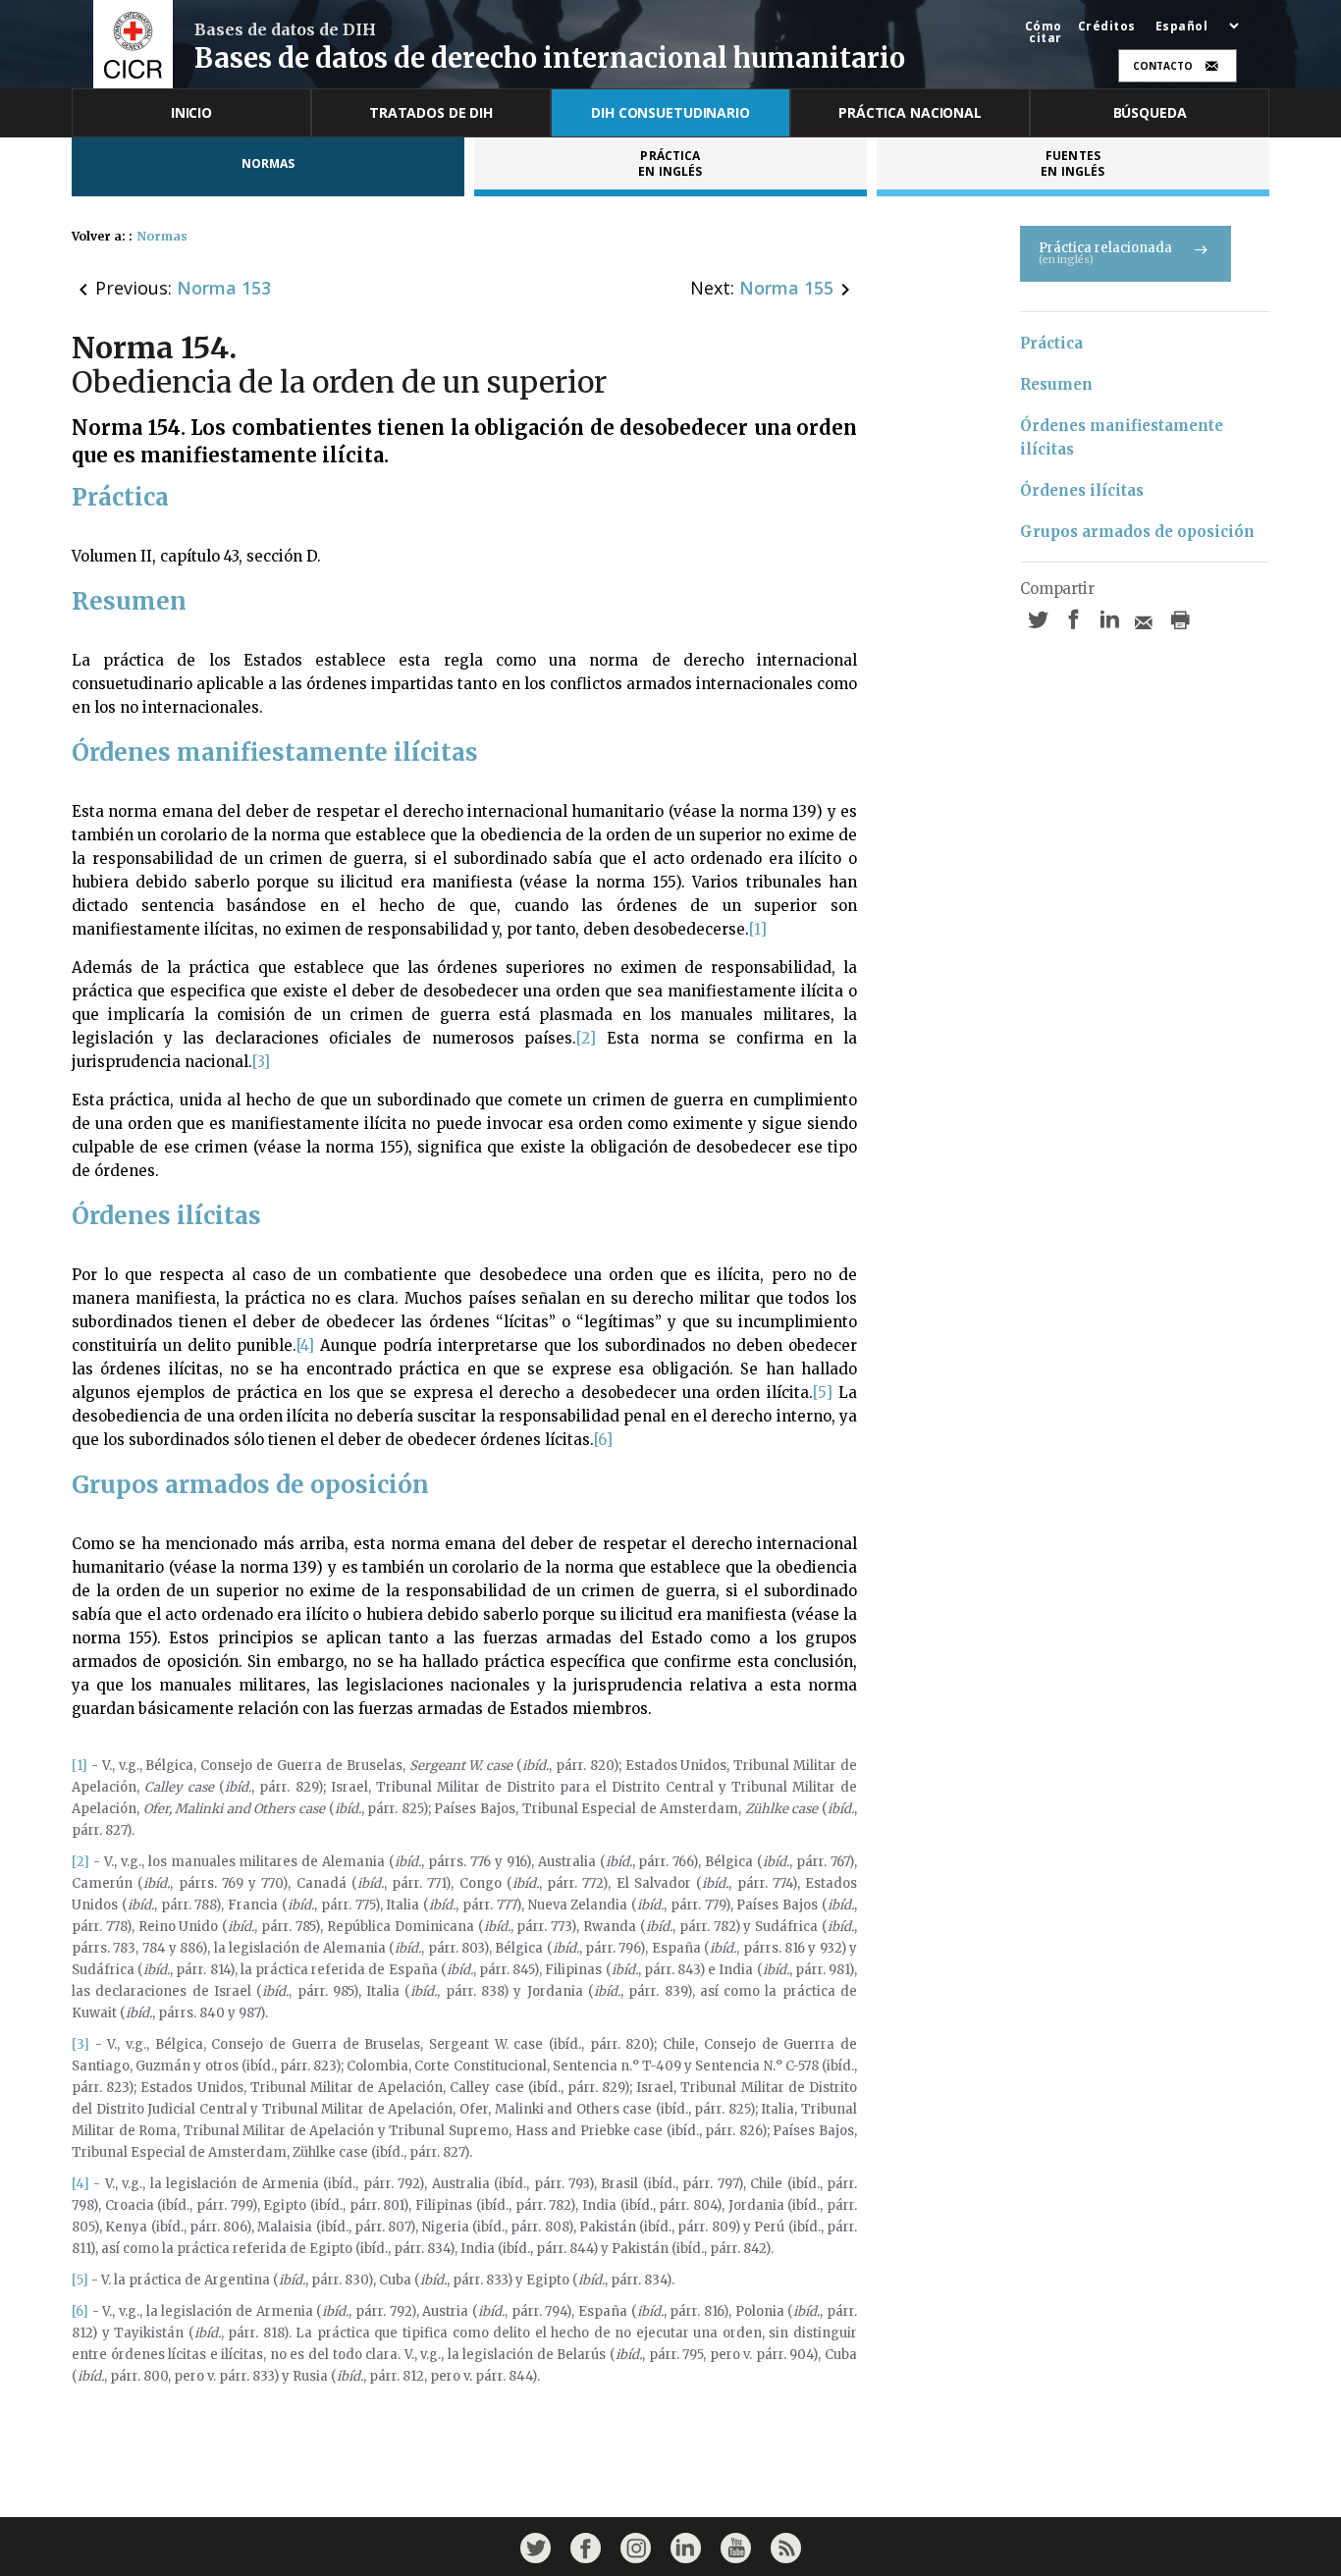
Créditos (1107, 27)
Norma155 (786, 288)
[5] (823, 1393)
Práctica (1051, 343)
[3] (261, 1062)
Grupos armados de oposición (1137, 532)
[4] (305, 1345)
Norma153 (224, 288)
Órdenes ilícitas (1082, 490)
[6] (603, 1440)
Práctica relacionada (1105, 253)
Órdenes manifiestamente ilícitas (1124, 437)
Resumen (1056, 384)
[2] (586, 1038)
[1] (758, 929)
